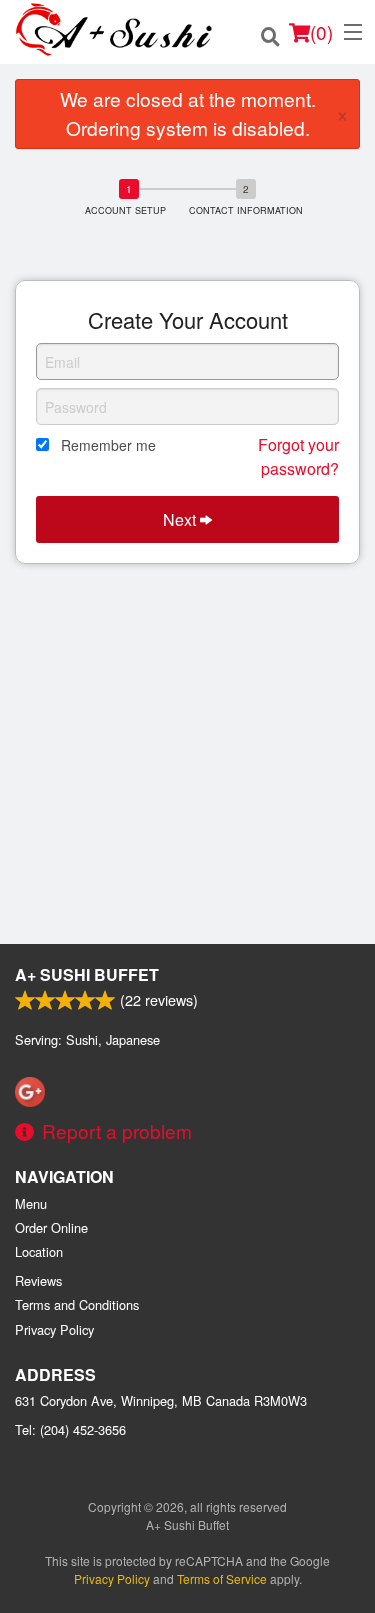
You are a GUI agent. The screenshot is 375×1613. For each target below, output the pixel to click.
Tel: (70, 1429)
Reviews (38, 1280)
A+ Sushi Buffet (87, 974)
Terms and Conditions (77, 1304)
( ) (321, 31)
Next (181, 519)
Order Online (51, 1227)
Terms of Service (222, 1578)
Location (39, 1251)
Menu (31, 1203)
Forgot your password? (298, 456)
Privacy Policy (54, 1329)
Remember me (108, 445)
